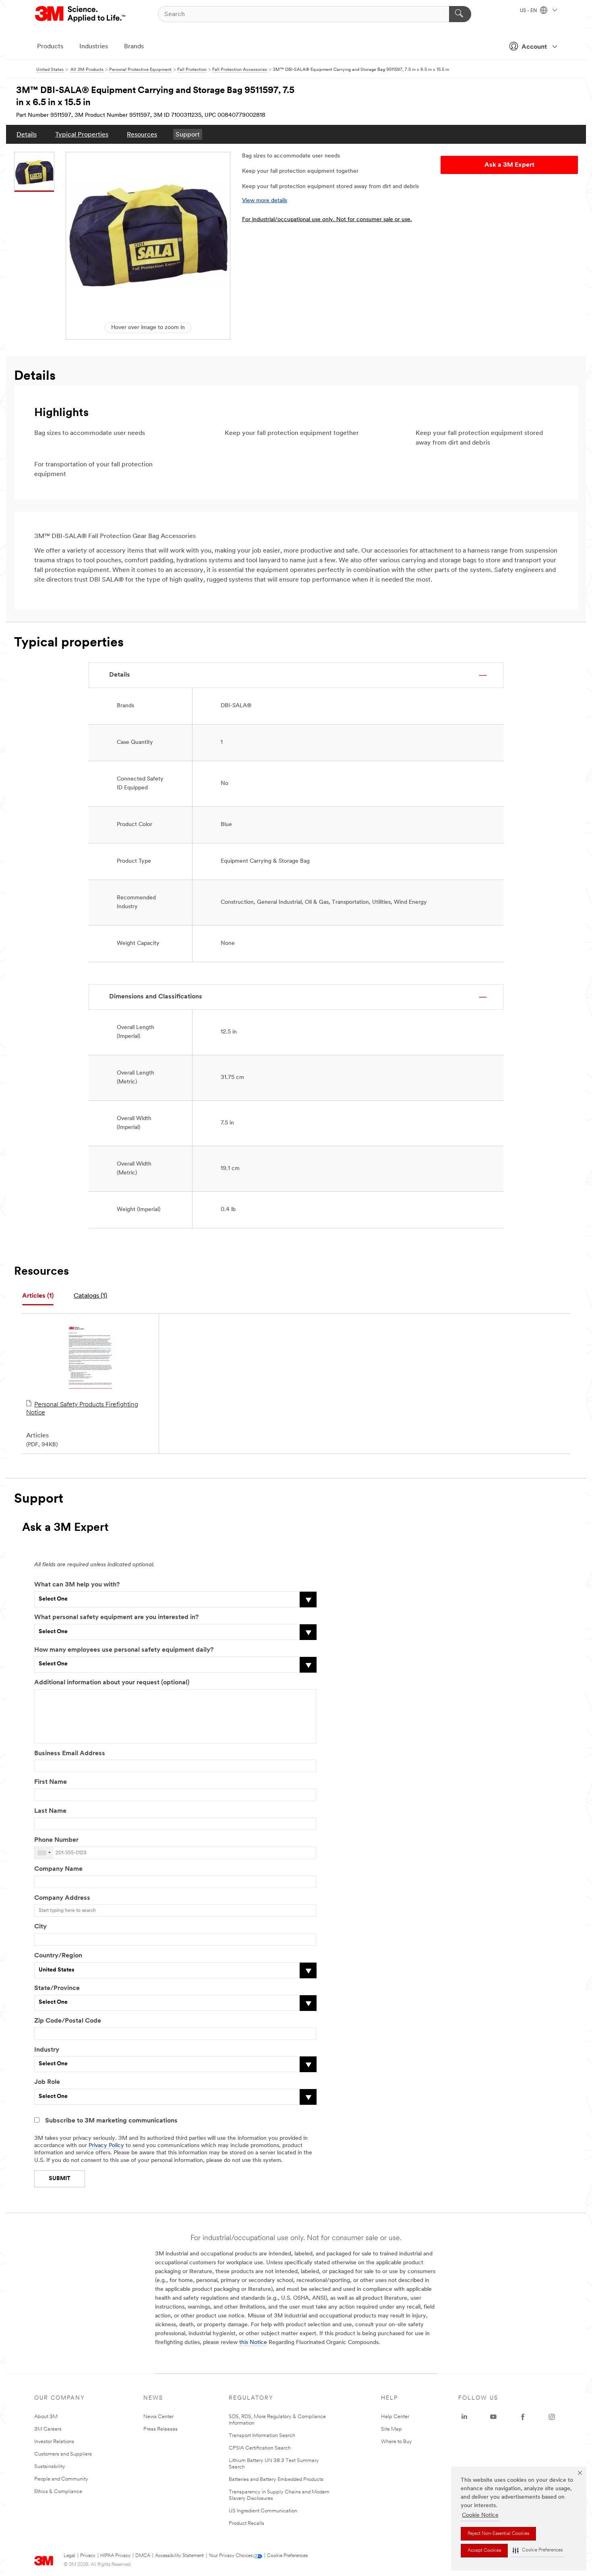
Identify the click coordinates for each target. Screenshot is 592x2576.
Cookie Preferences (287, 2556)
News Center (158, 2417)
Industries (94, 47)
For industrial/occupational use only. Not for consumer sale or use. (327, 220)
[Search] (460, 14)
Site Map (391, 2429)
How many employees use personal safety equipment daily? (124, 1650)
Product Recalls (246, 2523)
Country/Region (58, 1956)
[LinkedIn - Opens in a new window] (464, 2417)
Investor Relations (54, 2442)
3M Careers (48, 2429)
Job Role (47, 2082)
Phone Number (56, 1840)
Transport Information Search (262, 2436)
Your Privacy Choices (231, 2556)
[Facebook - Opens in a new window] (523, 2417)
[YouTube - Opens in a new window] (493, 2417)
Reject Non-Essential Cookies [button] (498, 2534)
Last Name (50, 1811)
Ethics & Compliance (58, 2492)
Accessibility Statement (179, 2556)
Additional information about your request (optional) (112, 1683)
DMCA (143, 2556)
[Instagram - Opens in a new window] (552, 2417)
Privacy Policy (106, 2146)
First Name (51, 1782)
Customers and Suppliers (63, 2454)
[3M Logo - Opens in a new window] (81, 14)
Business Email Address (70, 1754)
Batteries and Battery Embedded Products (276, 2480)
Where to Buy (396, 2442)
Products (50, 47)
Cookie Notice (480, 2515)
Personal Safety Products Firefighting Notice (82, 1409)
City (40, 1927)
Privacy (88, 2556)
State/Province (57, 1988)
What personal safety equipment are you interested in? (116, 1617)
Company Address (62, 1898)
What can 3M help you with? (77, 1585)
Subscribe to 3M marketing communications (111, 2121)
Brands (134, 47)
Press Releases (160, 2429)
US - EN (529, 11)
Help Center (395, 2417)
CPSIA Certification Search (260, 2448)
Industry (47, 2050)
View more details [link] (265, 201)
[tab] (38, 1296)
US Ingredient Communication (263, 2511)
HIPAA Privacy (115, 2556)
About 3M (46, 2417)
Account (534, 47)
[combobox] (44, 1853)
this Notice (253, 2343)
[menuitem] (27, 134)
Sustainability (50, 2467)
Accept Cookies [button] (484, 2551)
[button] (538, 2550)
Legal (69, 2556)
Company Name (58, 1869)
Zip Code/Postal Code (68, 2021)
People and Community (61, 2479)
